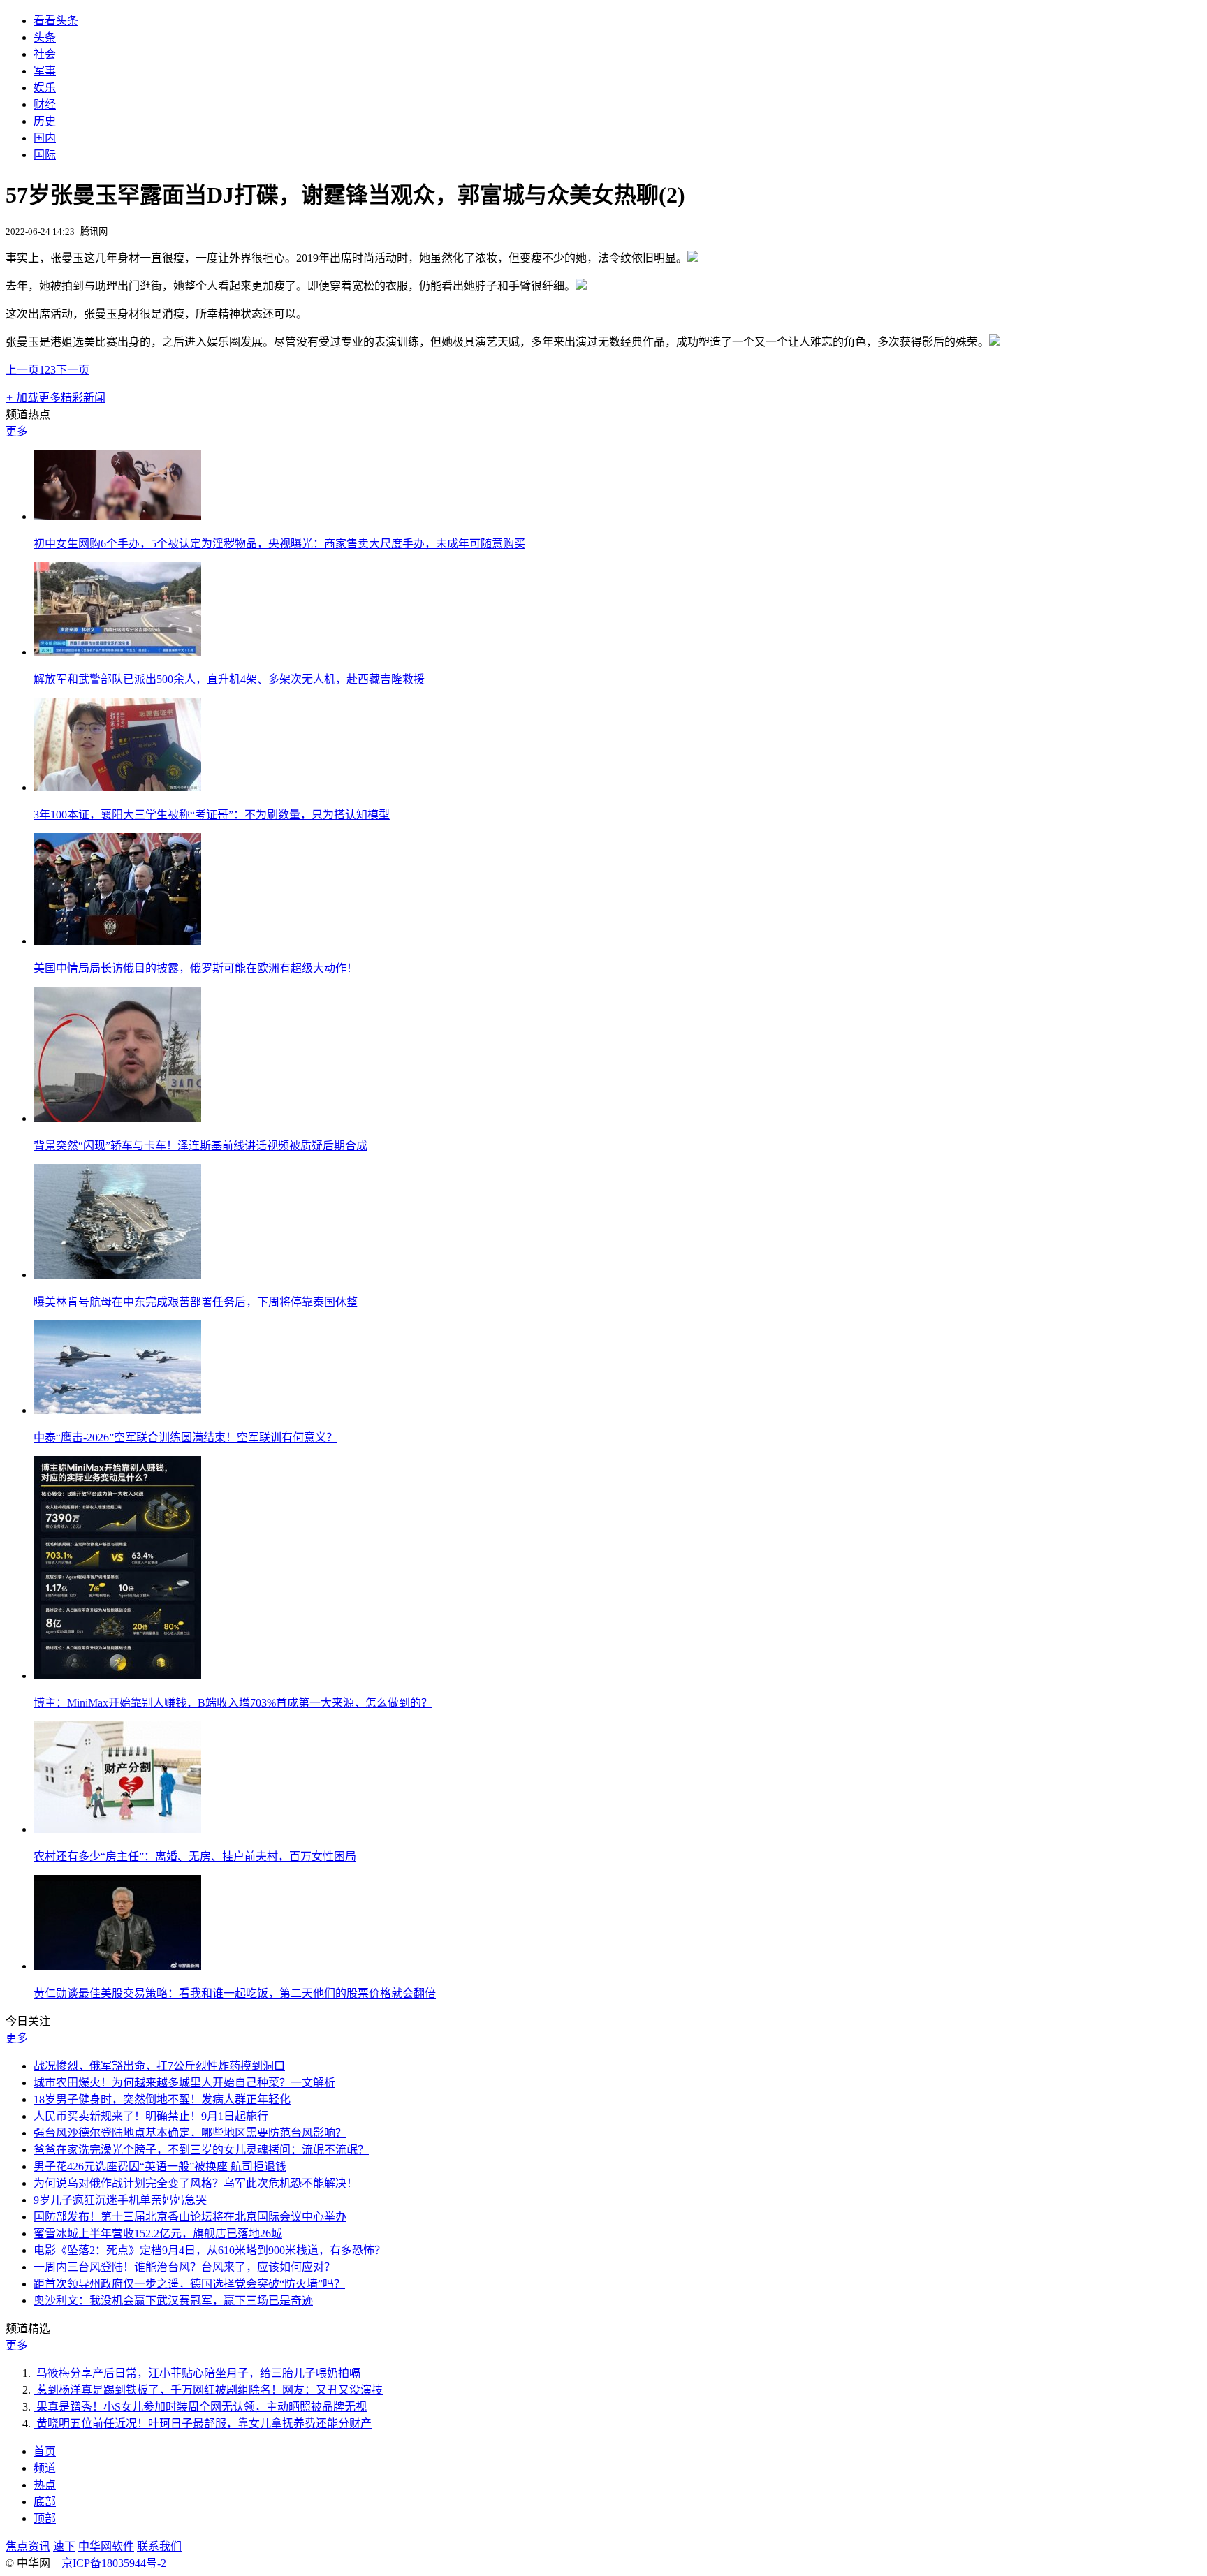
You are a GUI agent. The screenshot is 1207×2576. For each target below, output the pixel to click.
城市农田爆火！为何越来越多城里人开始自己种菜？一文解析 (184, 2083)
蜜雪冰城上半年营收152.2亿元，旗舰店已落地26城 (158, 2233)
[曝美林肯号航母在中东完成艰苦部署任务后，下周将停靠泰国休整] (117, 1275)
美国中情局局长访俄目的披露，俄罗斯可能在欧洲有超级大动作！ (196, 968)
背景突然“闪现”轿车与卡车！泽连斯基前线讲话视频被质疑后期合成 (200, 1146)
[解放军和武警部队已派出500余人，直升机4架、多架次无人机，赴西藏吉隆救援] (117, 652)
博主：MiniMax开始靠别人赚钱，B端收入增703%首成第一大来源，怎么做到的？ (233, 1703)
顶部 (45, 2518)
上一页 (22, 370)
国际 (45, 155)
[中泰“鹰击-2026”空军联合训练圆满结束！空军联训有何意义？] (117, 1410)
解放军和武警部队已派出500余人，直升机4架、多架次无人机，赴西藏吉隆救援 (229, 679)
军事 (45, 71)
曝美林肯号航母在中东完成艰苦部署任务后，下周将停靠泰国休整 (196, 1302)
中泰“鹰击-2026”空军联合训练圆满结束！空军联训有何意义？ (185, 1437)
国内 (45, 138)
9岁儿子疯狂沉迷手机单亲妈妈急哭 (120, 2200)
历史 (45, 121)
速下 (64, 2546)
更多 (17, 431)
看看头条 (56, 21)
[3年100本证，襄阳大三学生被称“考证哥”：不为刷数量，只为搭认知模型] (117, 787)
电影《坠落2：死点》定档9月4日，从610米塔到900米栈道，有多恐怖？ (210, 2250)
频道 (45, 2468)
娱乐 (45, 88)
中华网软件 (106, 2546)
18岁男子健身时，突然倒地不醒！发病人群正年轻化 (162, 2099)
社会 (45, 54)
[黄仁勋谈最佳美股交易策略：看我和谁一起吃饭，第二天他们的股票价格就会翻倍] (117, 1966)
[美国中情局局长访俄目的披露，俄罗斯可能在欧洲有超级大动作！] (117, 941)
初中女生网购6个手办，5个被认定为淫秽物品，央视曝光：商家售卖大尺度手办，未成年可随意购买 (279, 544)
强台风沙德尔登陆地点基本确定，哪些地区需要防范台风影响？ (190, 2133)
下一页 (73, 370)
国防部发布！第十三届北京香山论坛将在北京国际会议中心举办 (190, 2217)
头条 (45, 37)
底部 (45, 2502)
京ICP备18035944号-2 (114, 2563)
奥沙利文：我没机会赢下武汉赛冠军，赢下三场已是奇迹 (173, 2301)
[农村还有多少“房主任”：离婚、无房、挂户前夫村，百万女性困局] (117, 1829)
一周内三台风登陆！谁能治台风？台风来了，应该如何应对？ (184, 2267)
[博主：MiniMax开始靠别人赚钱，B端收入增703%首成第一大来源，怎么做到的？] (117, 1676)
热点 (45, 2485)
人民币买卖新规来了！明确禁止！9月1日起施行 (151, 2116)
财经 (45, 104)
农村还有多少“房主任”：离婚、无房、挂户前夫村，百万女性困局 (195, 1856)
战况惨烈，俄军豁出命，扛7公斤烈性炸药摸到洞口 (159, 2066)
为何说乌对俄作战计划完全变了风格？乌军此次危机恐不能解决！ (196, 2183)
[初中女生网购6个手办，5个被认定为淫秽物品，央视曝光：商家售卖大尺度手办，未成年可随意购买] (117, 516)
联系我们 (159, 2546)
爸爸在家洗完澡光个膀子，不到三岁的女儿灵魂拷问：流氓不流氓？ (201, 2150)
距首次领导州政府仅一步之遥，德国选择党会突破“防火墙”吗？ (189, 2284)
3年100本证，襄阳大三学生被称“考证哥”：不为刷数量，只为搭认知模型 (212, 815)
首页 (45, 2451)
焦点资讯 (28, 2546)
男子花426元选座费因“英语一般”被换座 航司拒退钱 (160, 2166)
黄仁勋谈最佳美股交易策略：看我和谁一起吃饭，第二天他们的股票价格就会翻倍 (235, 1993)
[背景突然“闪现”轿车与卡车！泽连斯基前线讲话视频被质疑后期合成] (117, 1118)
